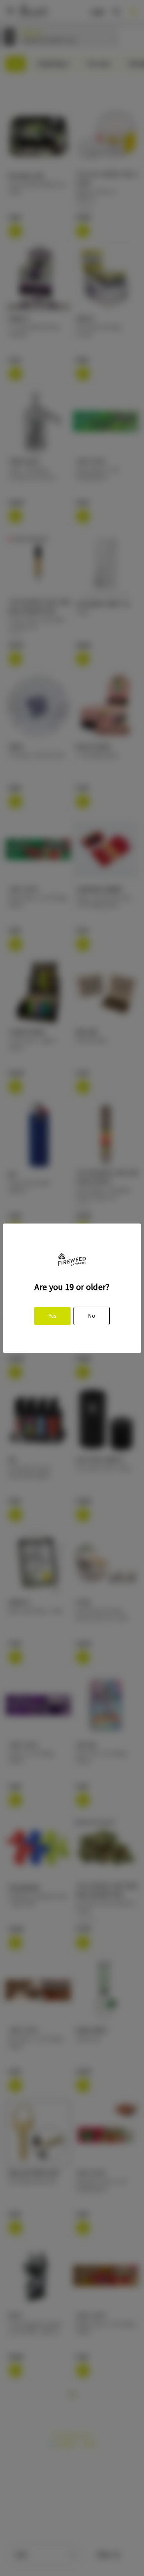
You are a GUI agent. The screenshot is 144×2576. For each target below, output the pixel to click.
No (92, 1316)
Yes (53, 1316)
